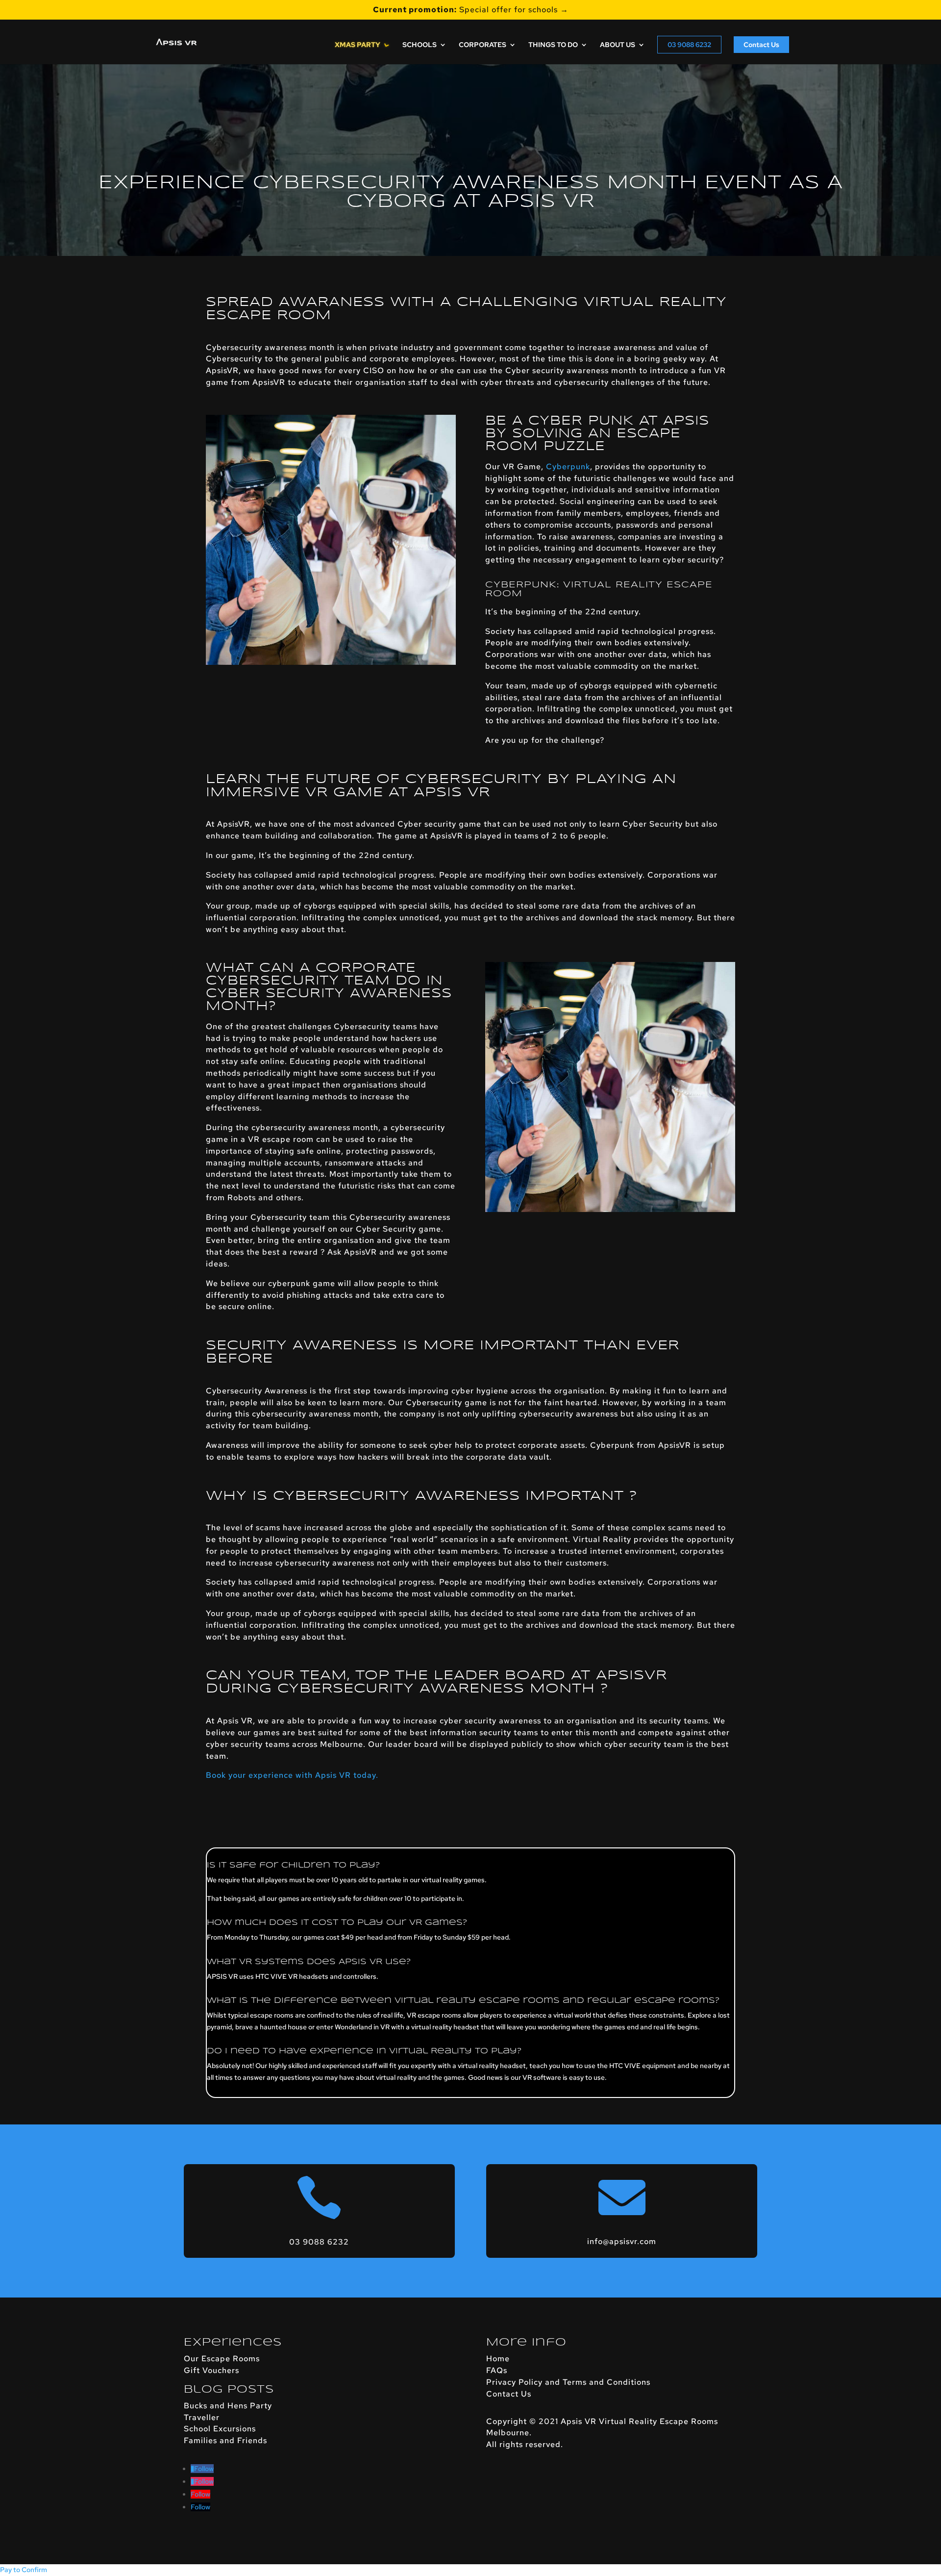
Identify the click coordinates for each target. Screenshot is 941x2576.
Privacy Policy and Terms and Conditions (568, 2382)
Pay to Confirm (24, 2570)
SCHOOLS (420, 45)
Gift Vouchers (211, 2370)
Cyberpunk (568, 467)
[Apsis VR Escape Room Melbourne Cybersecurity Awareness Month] (331, 665)
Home (498, 2359)
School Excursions (220, 2429)
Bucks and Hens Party (228, 2406)
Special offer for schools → (471, 10)
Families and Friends (225, 2440)
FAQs (497, 2370)
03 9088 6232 (689, 45)
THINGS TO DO (553, 45)
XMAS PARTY (358, 45)
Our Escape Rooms (222, 2359)
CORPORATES (483, 45)
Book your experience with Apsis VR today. (292, 1775)
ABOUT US (618, 45)
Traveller (202, 2417)
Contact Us (761, 45)
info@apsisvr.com (622, 2241)
